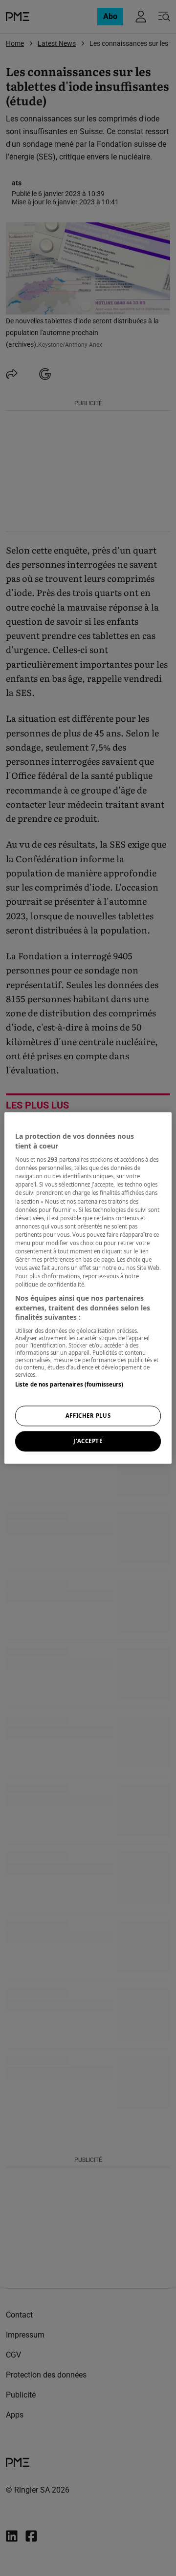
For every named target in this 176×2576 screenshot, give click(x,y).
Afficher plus (88, 1416)
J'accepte (88, 1441)
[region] (88, 1288)
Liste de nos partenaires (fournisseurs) (69, 1384)
